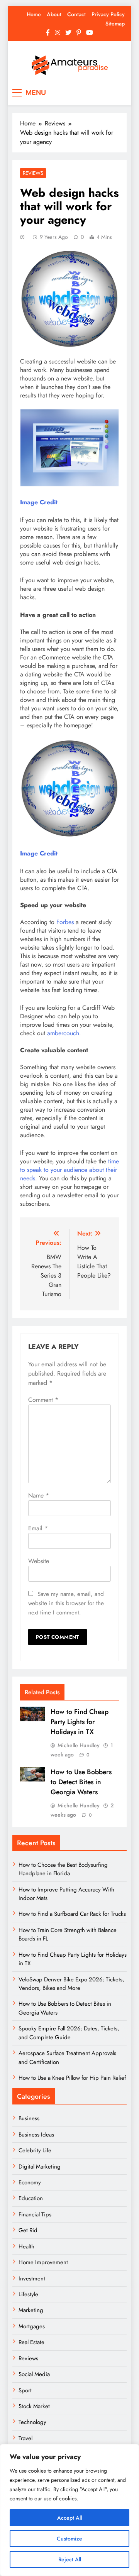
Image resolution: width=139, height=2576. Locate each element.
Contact (76, 14)
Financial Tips (35, 2214)
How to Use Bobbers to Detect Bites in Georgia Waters (81, 1782)
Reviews (33, 173)
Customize (69, 2539)
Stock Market (34, 2406)
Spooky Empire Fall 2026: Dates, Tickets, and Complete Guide (69, 2033)
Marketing (31, 2310)
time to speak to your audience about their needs (69, 1170)
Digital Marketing (40, 2167)
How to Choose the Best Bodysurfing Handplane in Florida (63, 1869)
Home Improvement (43, 2262)
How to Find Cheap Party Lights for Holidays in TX (80, 1722)
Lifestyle (28, 2294)
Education (31, 2198)
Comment (43, 1400)
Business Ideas (36, 2135)
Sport (25, 2390)
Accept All (69, 2518)
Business (29, 2118)
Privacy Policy (108, 14)
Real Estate (31, 2342)
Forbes (65, 922)
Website (39, 1561)
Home (34, 14)
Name (39, 1495)
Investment (32, 2279)
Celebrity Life (35, 2150)
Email (38, 1528)
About (54, 14)
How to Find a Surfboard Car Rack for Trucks (72, 1914)
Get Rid (28, 2230)
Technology (32, 2422)
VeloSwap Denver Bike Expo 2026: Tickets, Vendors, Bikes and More (71, 1984)
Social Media (34, 2374)
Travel (25, 2438)
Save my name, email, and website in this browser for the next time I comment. (66, 1603)
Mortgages (32, 2326)
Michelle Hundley (79, 1745)
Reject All (70, 2559)
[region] (69, 2510)
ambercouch (63, 1033)
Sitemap (115, 24)
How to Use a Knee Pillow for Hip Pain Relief (72, 2078)
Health (26, 2246)
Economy (30, 2182)
